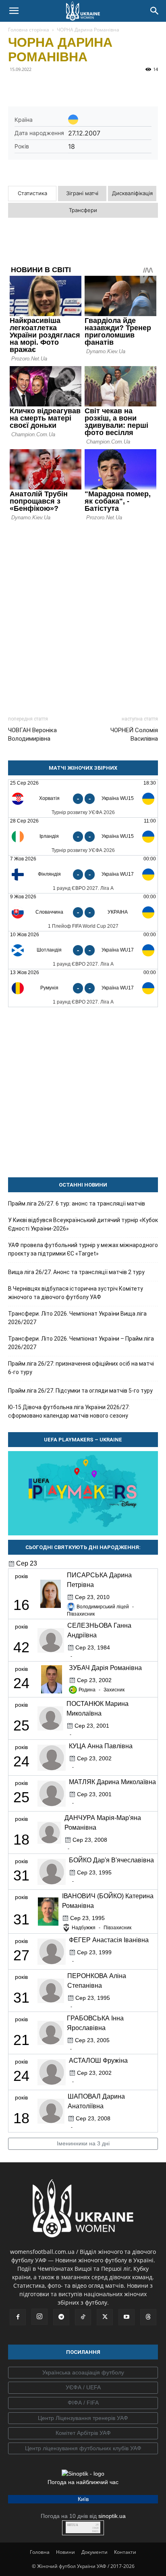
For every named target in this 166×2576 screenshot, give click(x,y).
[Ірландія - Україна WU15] (83, 836)
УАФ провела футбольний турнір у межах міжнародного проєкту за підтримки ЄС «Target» (83, 1249)
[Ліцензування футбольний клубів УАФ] (83, 2449)
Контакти (125, 2552)
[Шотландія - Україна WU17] (83, 950)
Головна (40, 2552)
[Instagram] (39, 2317)
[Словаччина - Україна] (83, 912)
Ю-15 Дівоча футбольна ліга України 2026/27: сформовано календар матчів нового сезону (69, 1411)
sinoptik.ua (112, 2516)
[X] (53, 87)
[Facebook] (16, 87)
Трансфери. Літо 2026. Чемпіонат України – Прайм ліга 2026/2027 (81, 1343)
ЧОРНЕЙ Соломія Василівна (134, 734)
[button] (14, 11)
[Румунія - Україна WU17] (83, 988)
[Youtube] (127, 2317)
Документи (94, 2552)
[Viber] (72, 87)
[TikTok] (83, 2317)
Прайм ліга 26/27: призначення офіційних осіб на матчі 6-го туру (81, 1368)
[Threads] (148, 2317)
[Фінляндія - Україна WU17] (83, 874)
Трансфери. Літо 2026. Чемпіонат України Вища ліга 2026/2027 (77, 1318)
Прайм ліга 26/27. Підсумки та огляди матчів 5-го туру (80, 1391)
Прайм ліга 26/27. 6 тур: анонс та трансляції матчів (77, 1204)
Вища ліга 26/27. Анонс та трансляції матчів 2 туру (76, 1272)
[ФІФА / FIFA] (83, 2403)
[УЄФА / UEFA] (83, 2388)
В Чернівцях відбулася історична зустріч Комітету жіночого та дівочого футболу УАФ (76, 1293)
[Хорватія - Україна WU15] (83, 799)
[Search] (155, 11)
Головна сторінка (29, 30)
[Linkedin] (109, 87)
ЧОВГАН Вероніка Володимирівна (32, 734)
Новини (65, 2552)
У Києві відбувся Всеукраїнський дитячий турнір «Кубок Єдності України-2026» (83, 1224)
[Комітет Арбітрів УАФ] (83, 2433)
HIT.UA (73, 2525)
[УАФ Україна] (83, 2373)
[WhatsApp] (90, 87)
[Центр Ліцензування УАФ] (83, 2418)
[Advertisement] (83, 615)
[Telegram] (35, 87)
